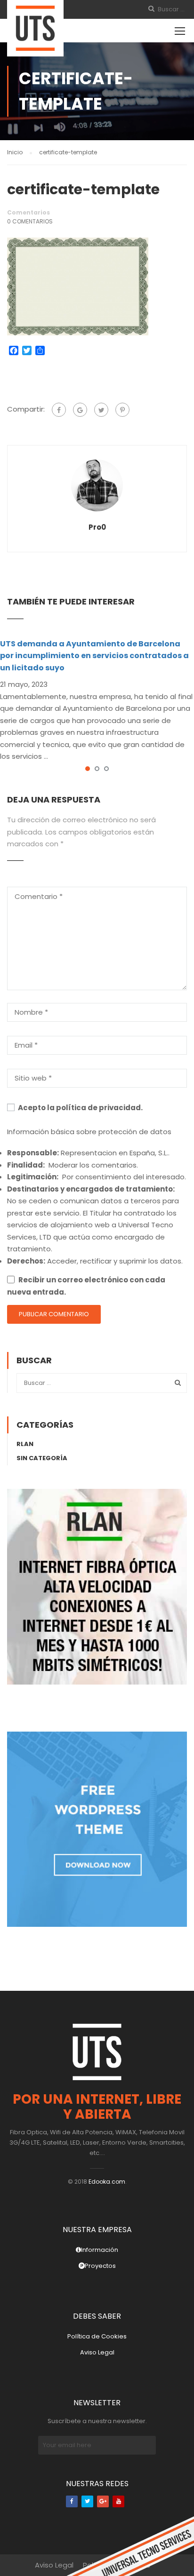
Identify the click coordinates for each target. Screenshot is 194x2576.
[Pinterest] (122, 410)
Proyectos (100, 2266)
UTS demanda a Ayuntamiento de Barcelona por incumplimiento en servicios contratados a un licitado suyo (94, 656)
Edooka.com (107, 2182)
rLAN (25, 1444)
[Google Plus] (80, 410)
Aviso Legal (97, 2352)
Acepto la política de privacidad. (80, 1108)
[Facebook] (59, 410)
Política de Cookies (97, 2336)
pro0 (97, 527)
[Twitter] (101, 410)
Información (100, 2250)
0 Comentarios (30, 221)
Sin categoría (42, 1458)
